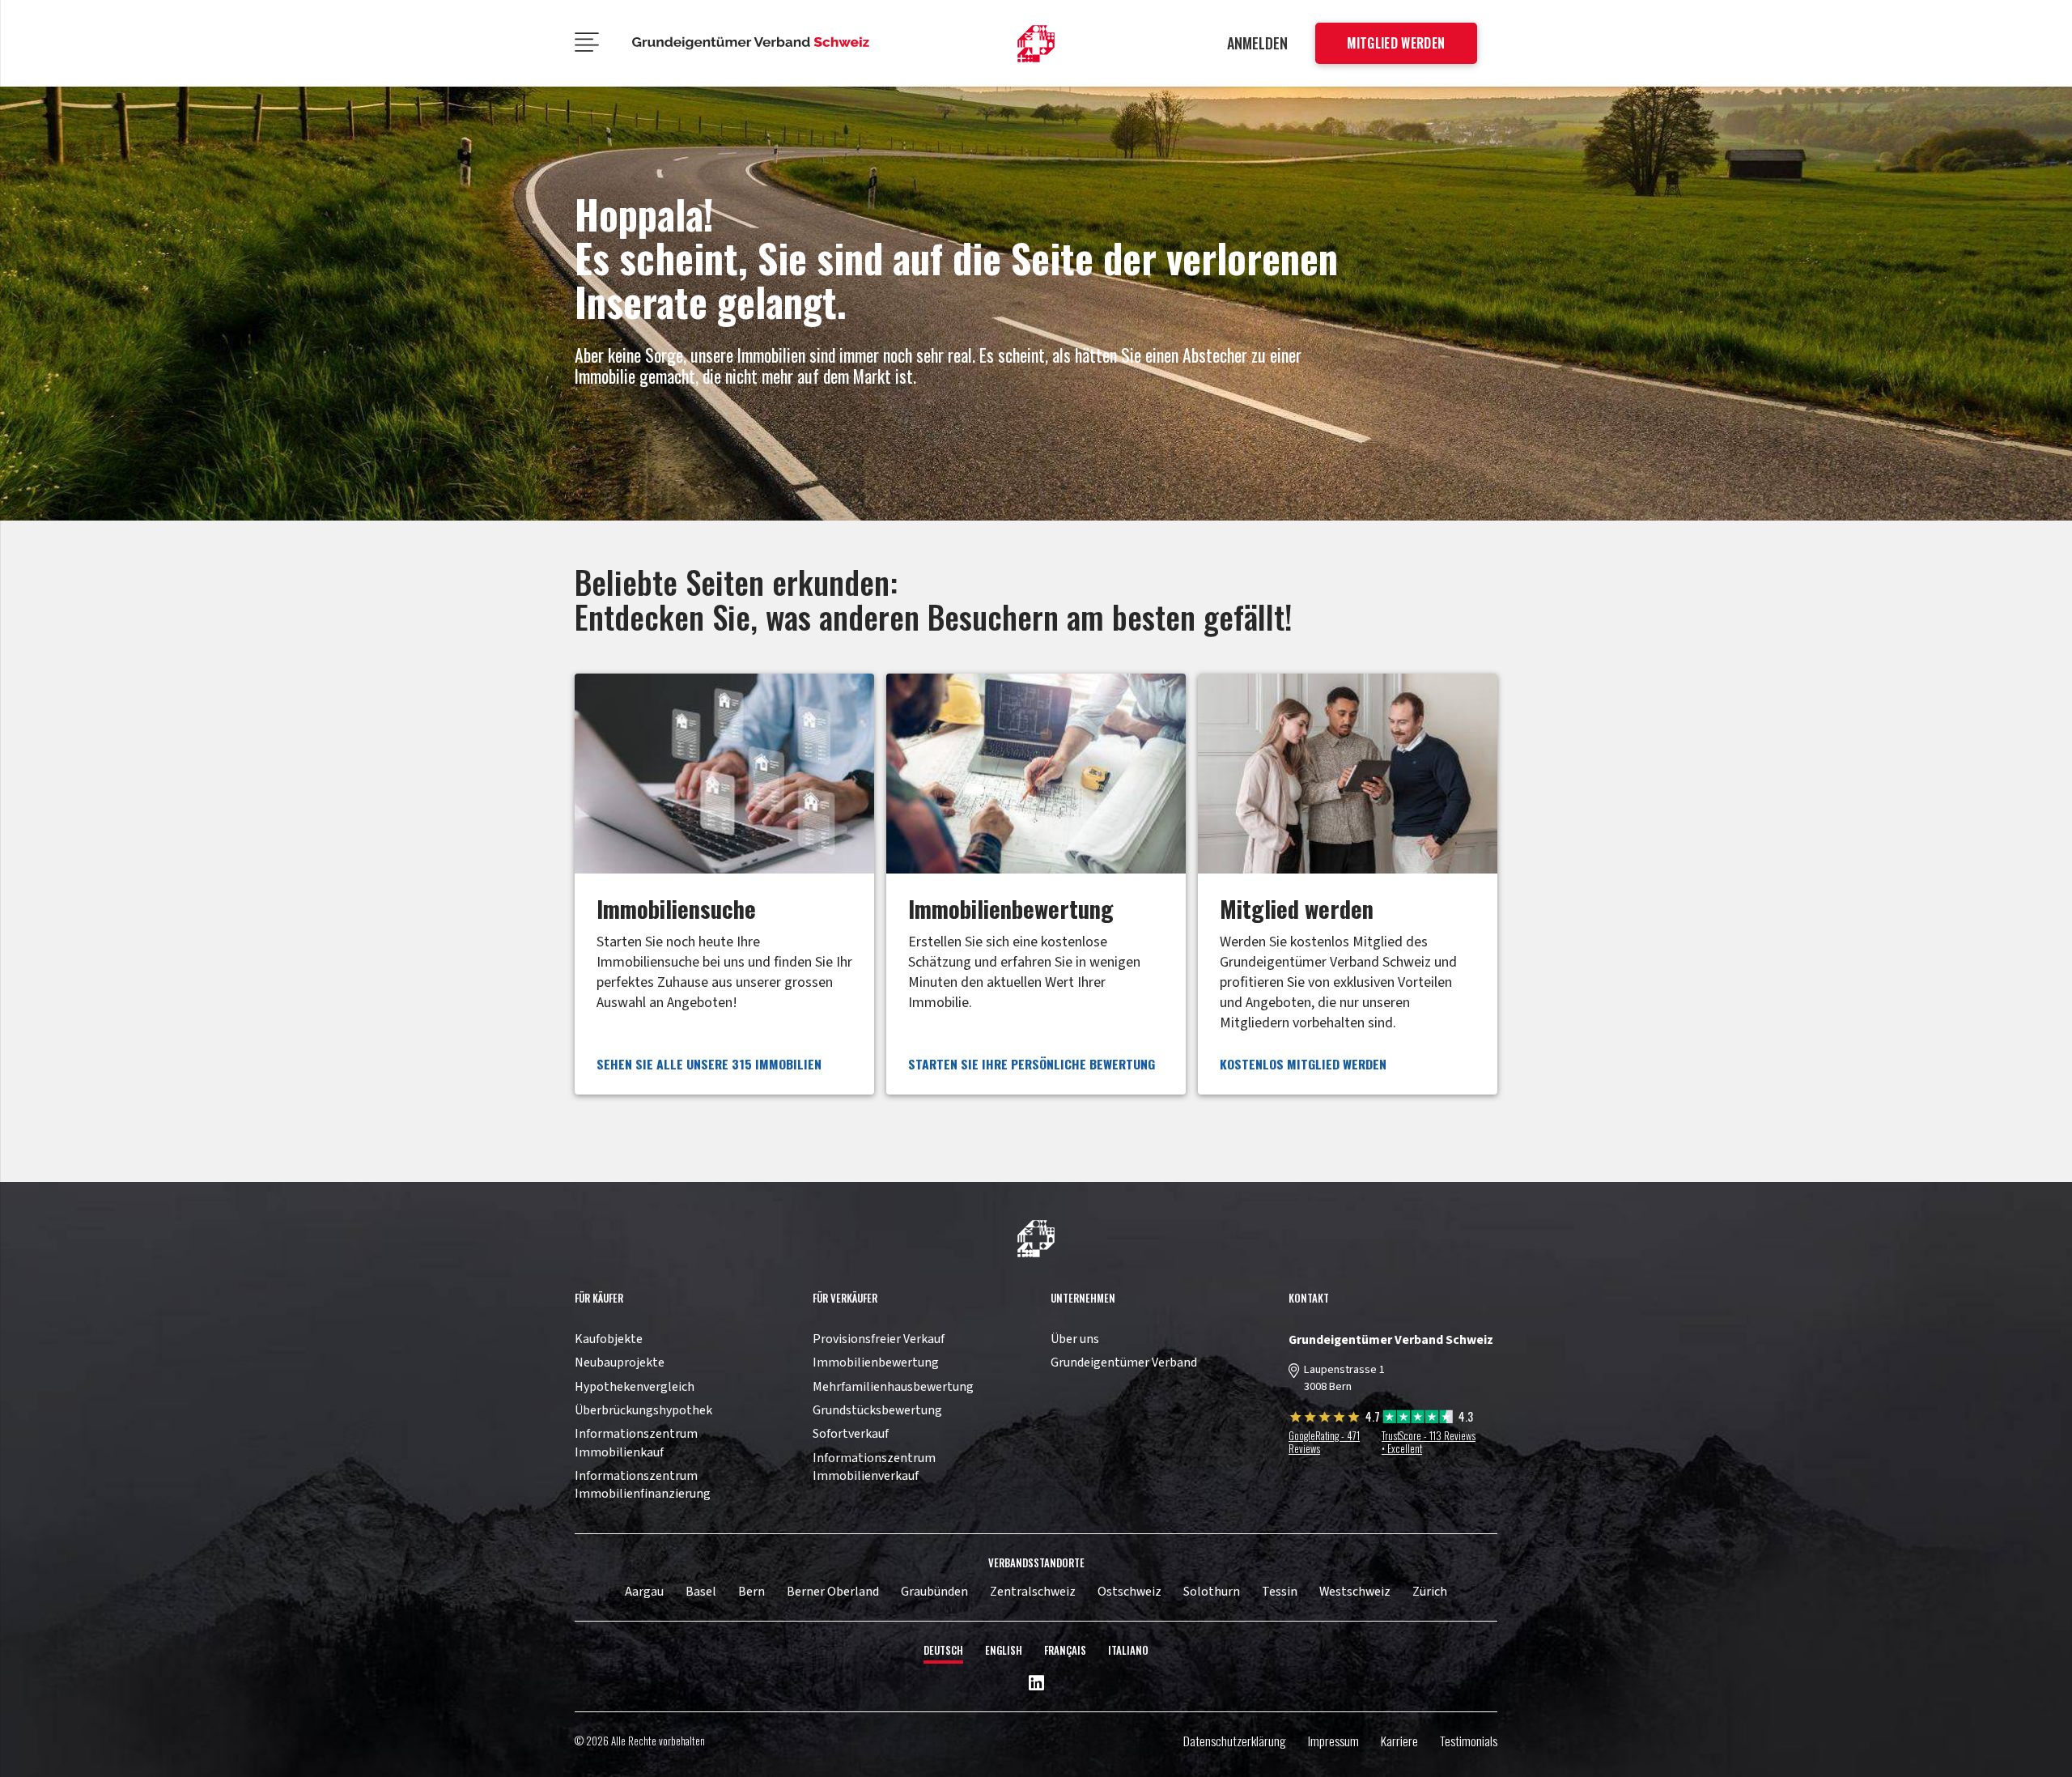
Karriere (1399, 1741)
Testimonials (1469, 1741)
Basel (701, 1592)
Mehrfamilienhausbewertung (893, 1387)
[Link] (724, 884)
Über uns (1075, 1339)
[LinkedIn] (1036, 1684)
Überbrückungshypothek (643, 1410)
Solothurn (1212, 1592)
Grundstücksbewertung (877, 1410)
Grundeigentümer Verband (1124, 1363)
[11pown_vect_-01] (1036, 43)
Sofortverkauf (851, 1434)
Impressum (1333, 1741)
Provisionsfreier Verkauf (879, 1339)
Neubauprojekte (620, 1363)
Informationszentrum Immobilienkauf (636, 1443)
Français (1065, 1650)
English (1004, 1650)
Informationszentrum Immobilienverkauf (874, 1467)
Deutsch (943, 1650)
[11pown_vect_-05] (751, 44)
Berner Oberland (833, 1592)
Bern (752, 1592)
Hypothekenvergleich (635, 1387)
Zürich (1430, 1592)
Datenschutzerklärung (1235, 1741)
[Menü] (587, 44)
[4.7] (1326, 1420)
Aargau (644, 1592)
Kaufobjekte (609, 1339)
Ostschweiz (1129, 1592)
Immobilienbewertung (876, 1363)
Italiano (1128, 1650)
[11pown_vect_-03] (1036, 1239)
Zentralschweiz (1033, 1592)
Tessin (1280, 1592)
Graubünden (934, 1592)
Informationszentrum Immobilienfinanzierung (643, 1485)
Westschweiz (1355, 1592)
